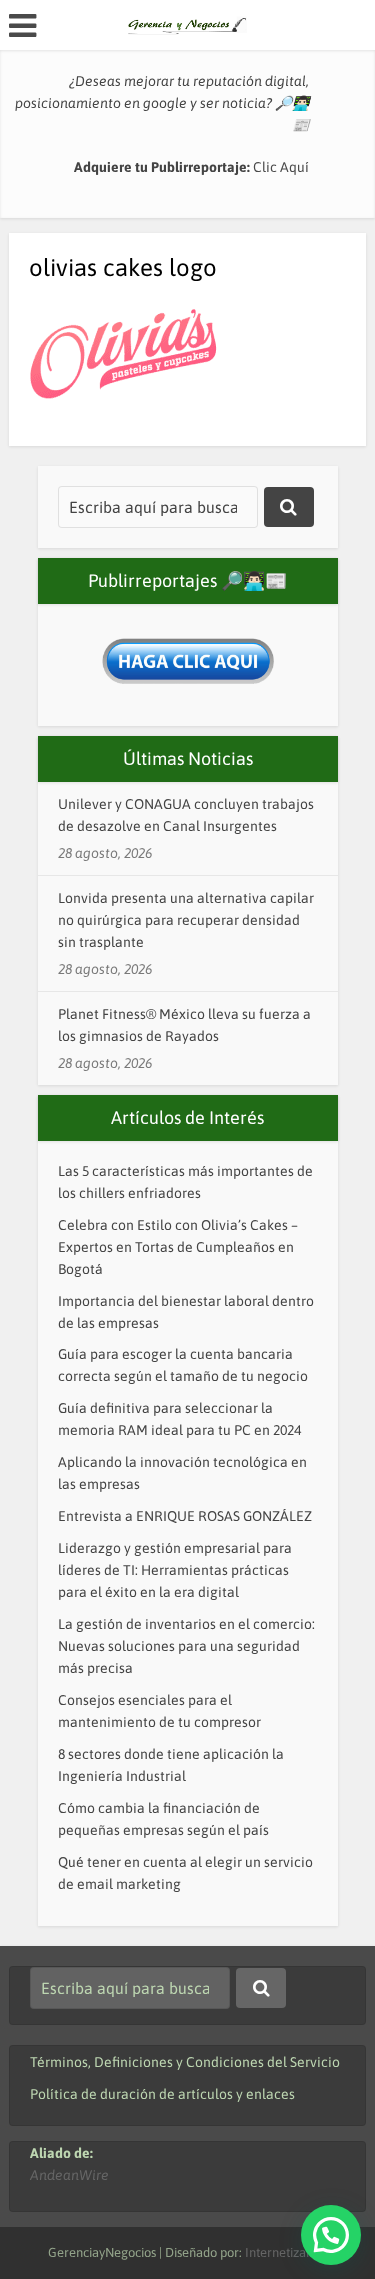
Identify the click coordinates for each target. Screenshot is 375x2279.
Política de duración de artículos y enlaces (162, 2094)
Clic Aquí (281, 167)
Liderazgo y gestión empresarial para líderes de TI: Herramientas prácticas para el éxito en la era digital (175, 1570)
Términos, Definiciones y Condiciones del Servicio (185, 2062)
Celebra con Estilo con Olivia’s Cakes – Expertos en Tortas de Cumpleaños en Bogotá (178, 1247)
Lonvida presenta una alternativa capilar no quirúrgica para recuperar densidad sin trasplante (186, 920)
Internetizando (286, 2252)
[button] (331, 2235)
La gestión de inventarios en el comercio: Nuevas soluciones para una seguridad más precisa (186, 1646)
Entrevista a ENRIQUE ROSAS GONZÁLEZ (185, 1516)
